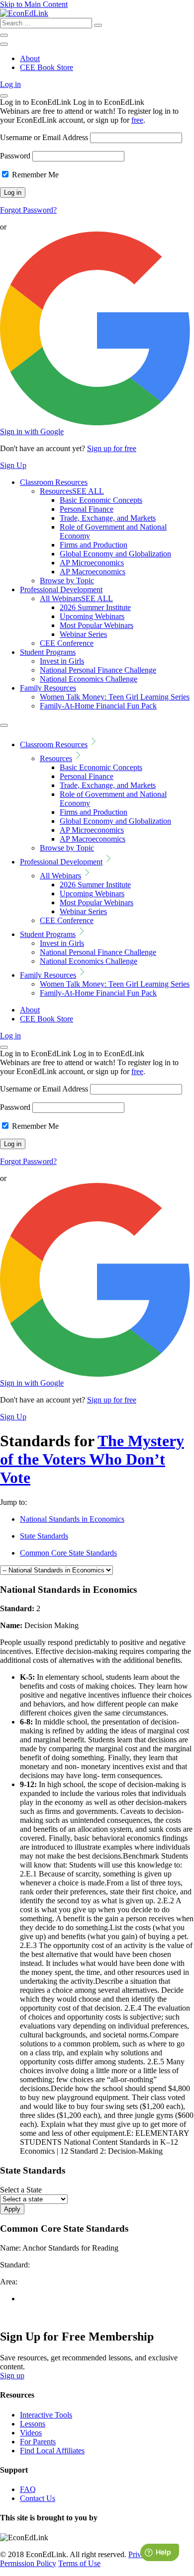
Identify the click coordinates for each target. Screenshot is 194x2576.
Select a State (21, 2190)
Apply (12, 2209)
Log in (10, 84)
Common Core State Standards (68, 1553)
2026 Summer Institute (95, 607)
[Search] (98, 25)
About (30, 58)
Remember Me (34, 175)
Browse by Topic (67, 581)
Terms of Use (79, 2563)
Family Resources (48, 688)
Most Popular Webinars (97, 625)
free (137, 120)
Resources (72, 491)
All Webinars (76, 598)
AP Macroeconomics (93, 572)
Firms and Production (94, 545)
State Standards (44, 1536)
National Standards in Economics (72, 1519)
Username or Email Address (44, 137)
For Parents (38, 2442)
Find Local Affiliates (52, 2451)
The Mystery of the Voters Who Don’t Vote (92, 1459)
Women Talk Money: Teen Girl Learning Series (115, 697)
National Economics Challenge (89, 679)
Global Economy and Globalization (115, 554)
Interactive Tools (46, 2415)
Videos (31, 2433)
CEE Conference (67, 643)
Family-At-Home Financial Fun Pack (98, 706)
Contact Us (38, 2498)
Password (15, 156)
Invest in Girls (62, 661)
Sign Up (13, 465)
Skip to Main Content (34, 4)
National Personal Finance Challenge (98, 670)
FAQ (28, 2489)
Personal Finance (87, 509)
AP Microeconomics (92, 563)
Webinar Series (83, 634)
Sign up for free (112, 448)
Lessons (33, 2424)
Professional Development (61, 589)
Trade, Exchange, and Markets (108, 518)
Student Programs (48, 652)
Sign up (12, 2376)
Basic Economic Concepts (101, 500)
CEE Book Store (47, 67)
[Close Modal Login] (4, 96)
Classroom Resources (54, 482)
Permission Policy (28, 2563)
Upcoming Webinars (92, 616)
